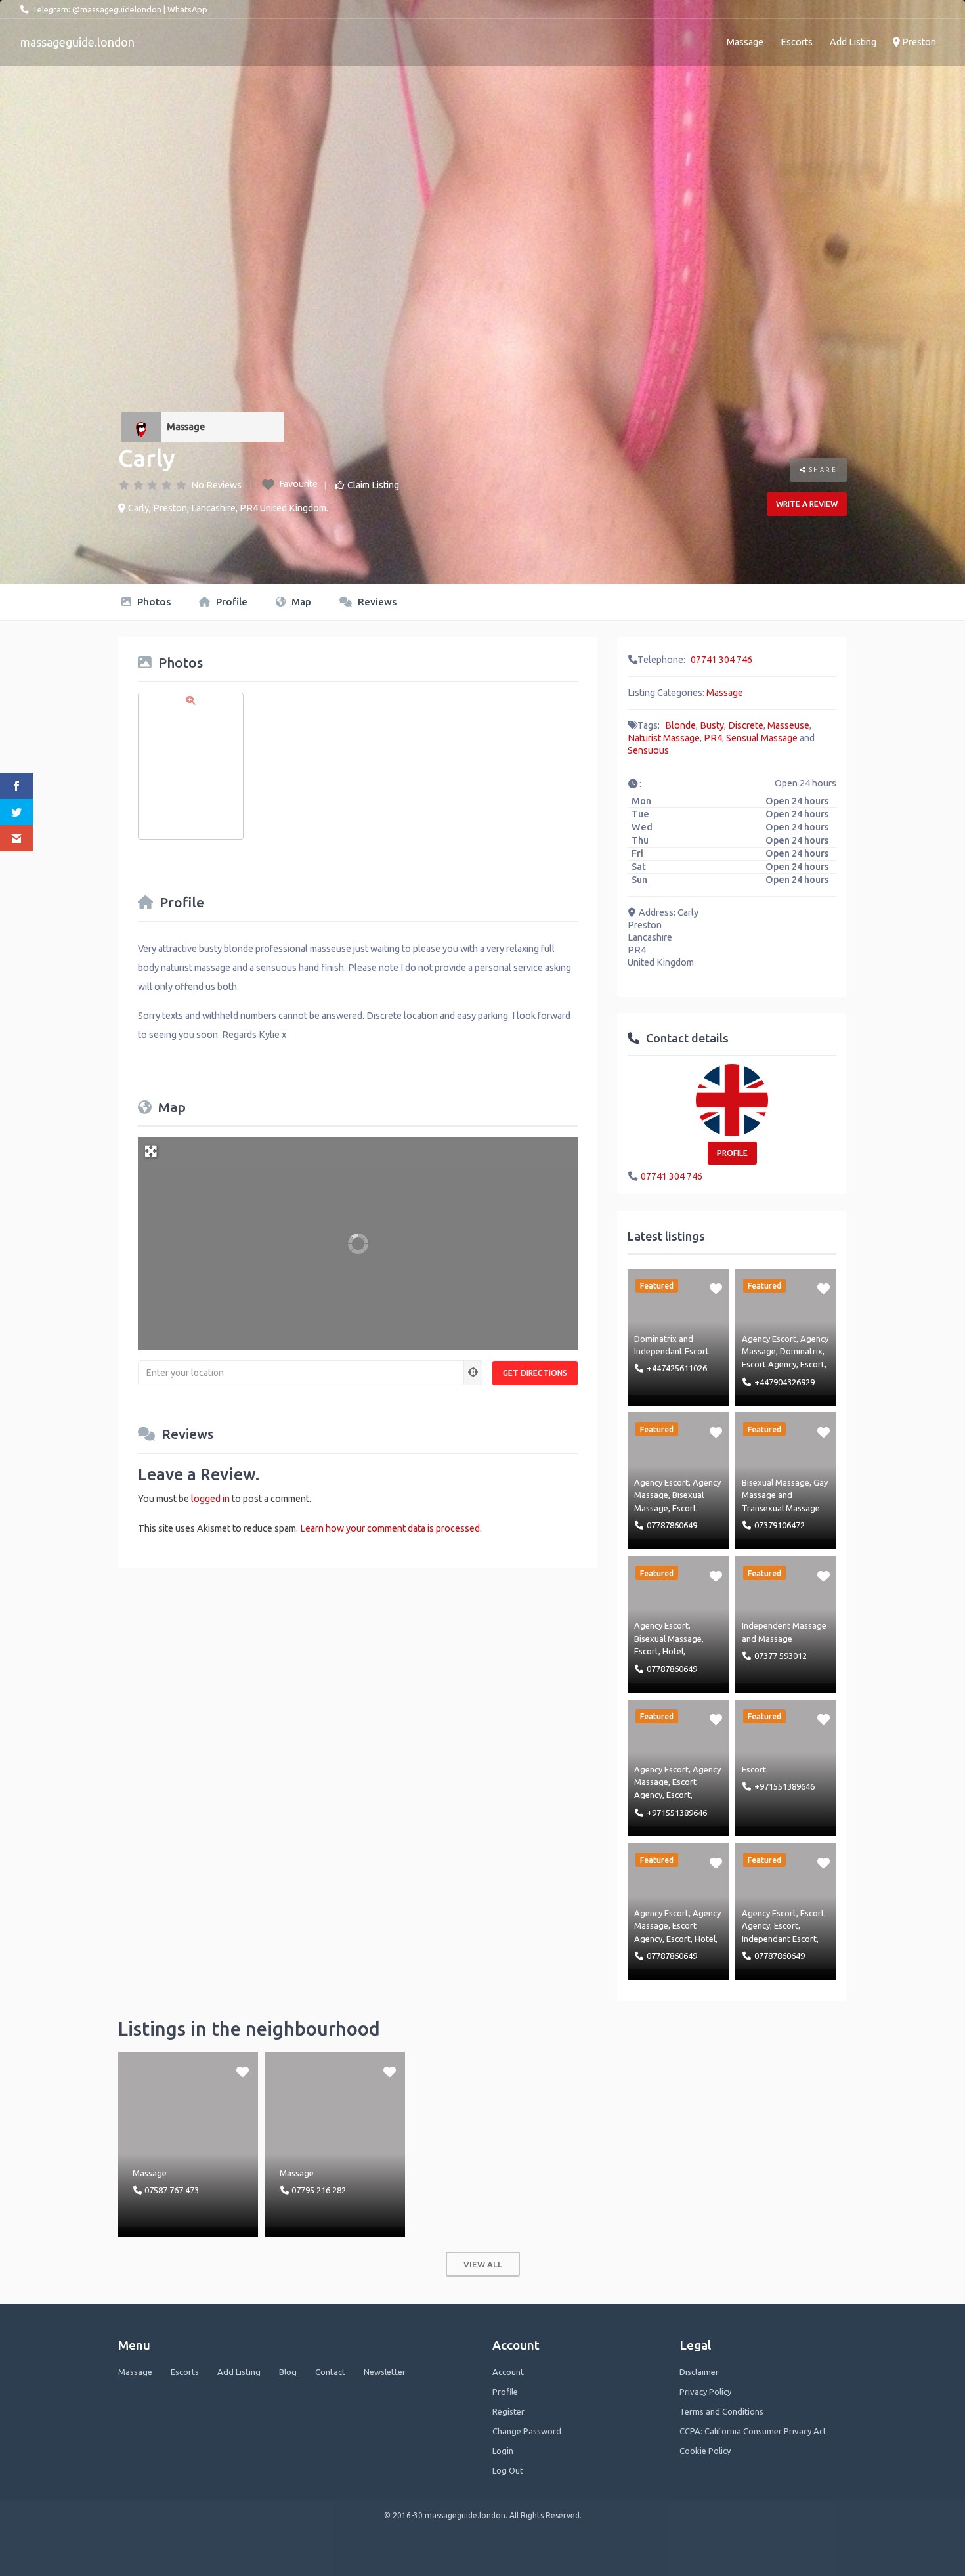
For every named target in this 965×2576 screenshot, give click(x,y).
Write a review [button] (807, 504)
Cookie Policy (705, 2451)
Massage (745, 42)
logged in (210, 1499)
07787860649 (672, 1525)
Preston (918, 42)
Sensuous (648, 750)
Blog (288, 2372)
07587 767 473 (172, 2190)
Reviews (376, 602)
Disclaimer (699, 2372)
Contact (330, 2372)
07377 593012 (781, 1656)
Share (822, 470)
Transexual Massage (781, 1508)
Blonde (680, 725)
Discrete (746, 725)
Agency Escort (769, 1339)
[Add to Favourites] (716, 1288)
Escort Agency (769, 1364)
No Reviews (216, 485)
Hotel (673, 1651)
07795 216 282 (319, 2190)
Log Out (508, 2470)
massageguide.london (77, 42)
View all (483, 2264)
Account (508, 2372)
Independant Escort (672, 1351)
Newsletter (385, 2372)
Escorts (797, 42)
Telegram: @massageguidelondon (97, 9)
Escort (812, 1364)
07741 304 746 (721, 660)
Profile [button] (732, 1153)
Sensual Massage (762, 738)
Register (508, 2411)
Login (503, 2451)
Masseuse (788, 725)
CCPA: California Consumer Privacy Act (753, 2431)
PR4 (713, 738)
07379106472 (780, 1525)
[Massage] (141, 427)
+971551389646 (677, 1813)
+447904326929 (784, 1382)
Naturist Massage (664, 738)
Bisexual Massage (776, 1482)
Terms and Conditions (721, 2411)
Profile (230, 602)
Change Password (527, 2431)
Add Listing (853, 42)
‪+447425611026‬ (677, 1368)
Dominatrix (655, 1339)
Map (300, 602)
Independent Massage (784, 1625)
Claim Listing (373, 485)
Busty (712, 725)
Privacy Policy (705, 2392)
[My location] (473, 1373)
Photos (153, 602)
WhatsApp (187, 9)
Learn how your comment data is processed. (391, 1528)
